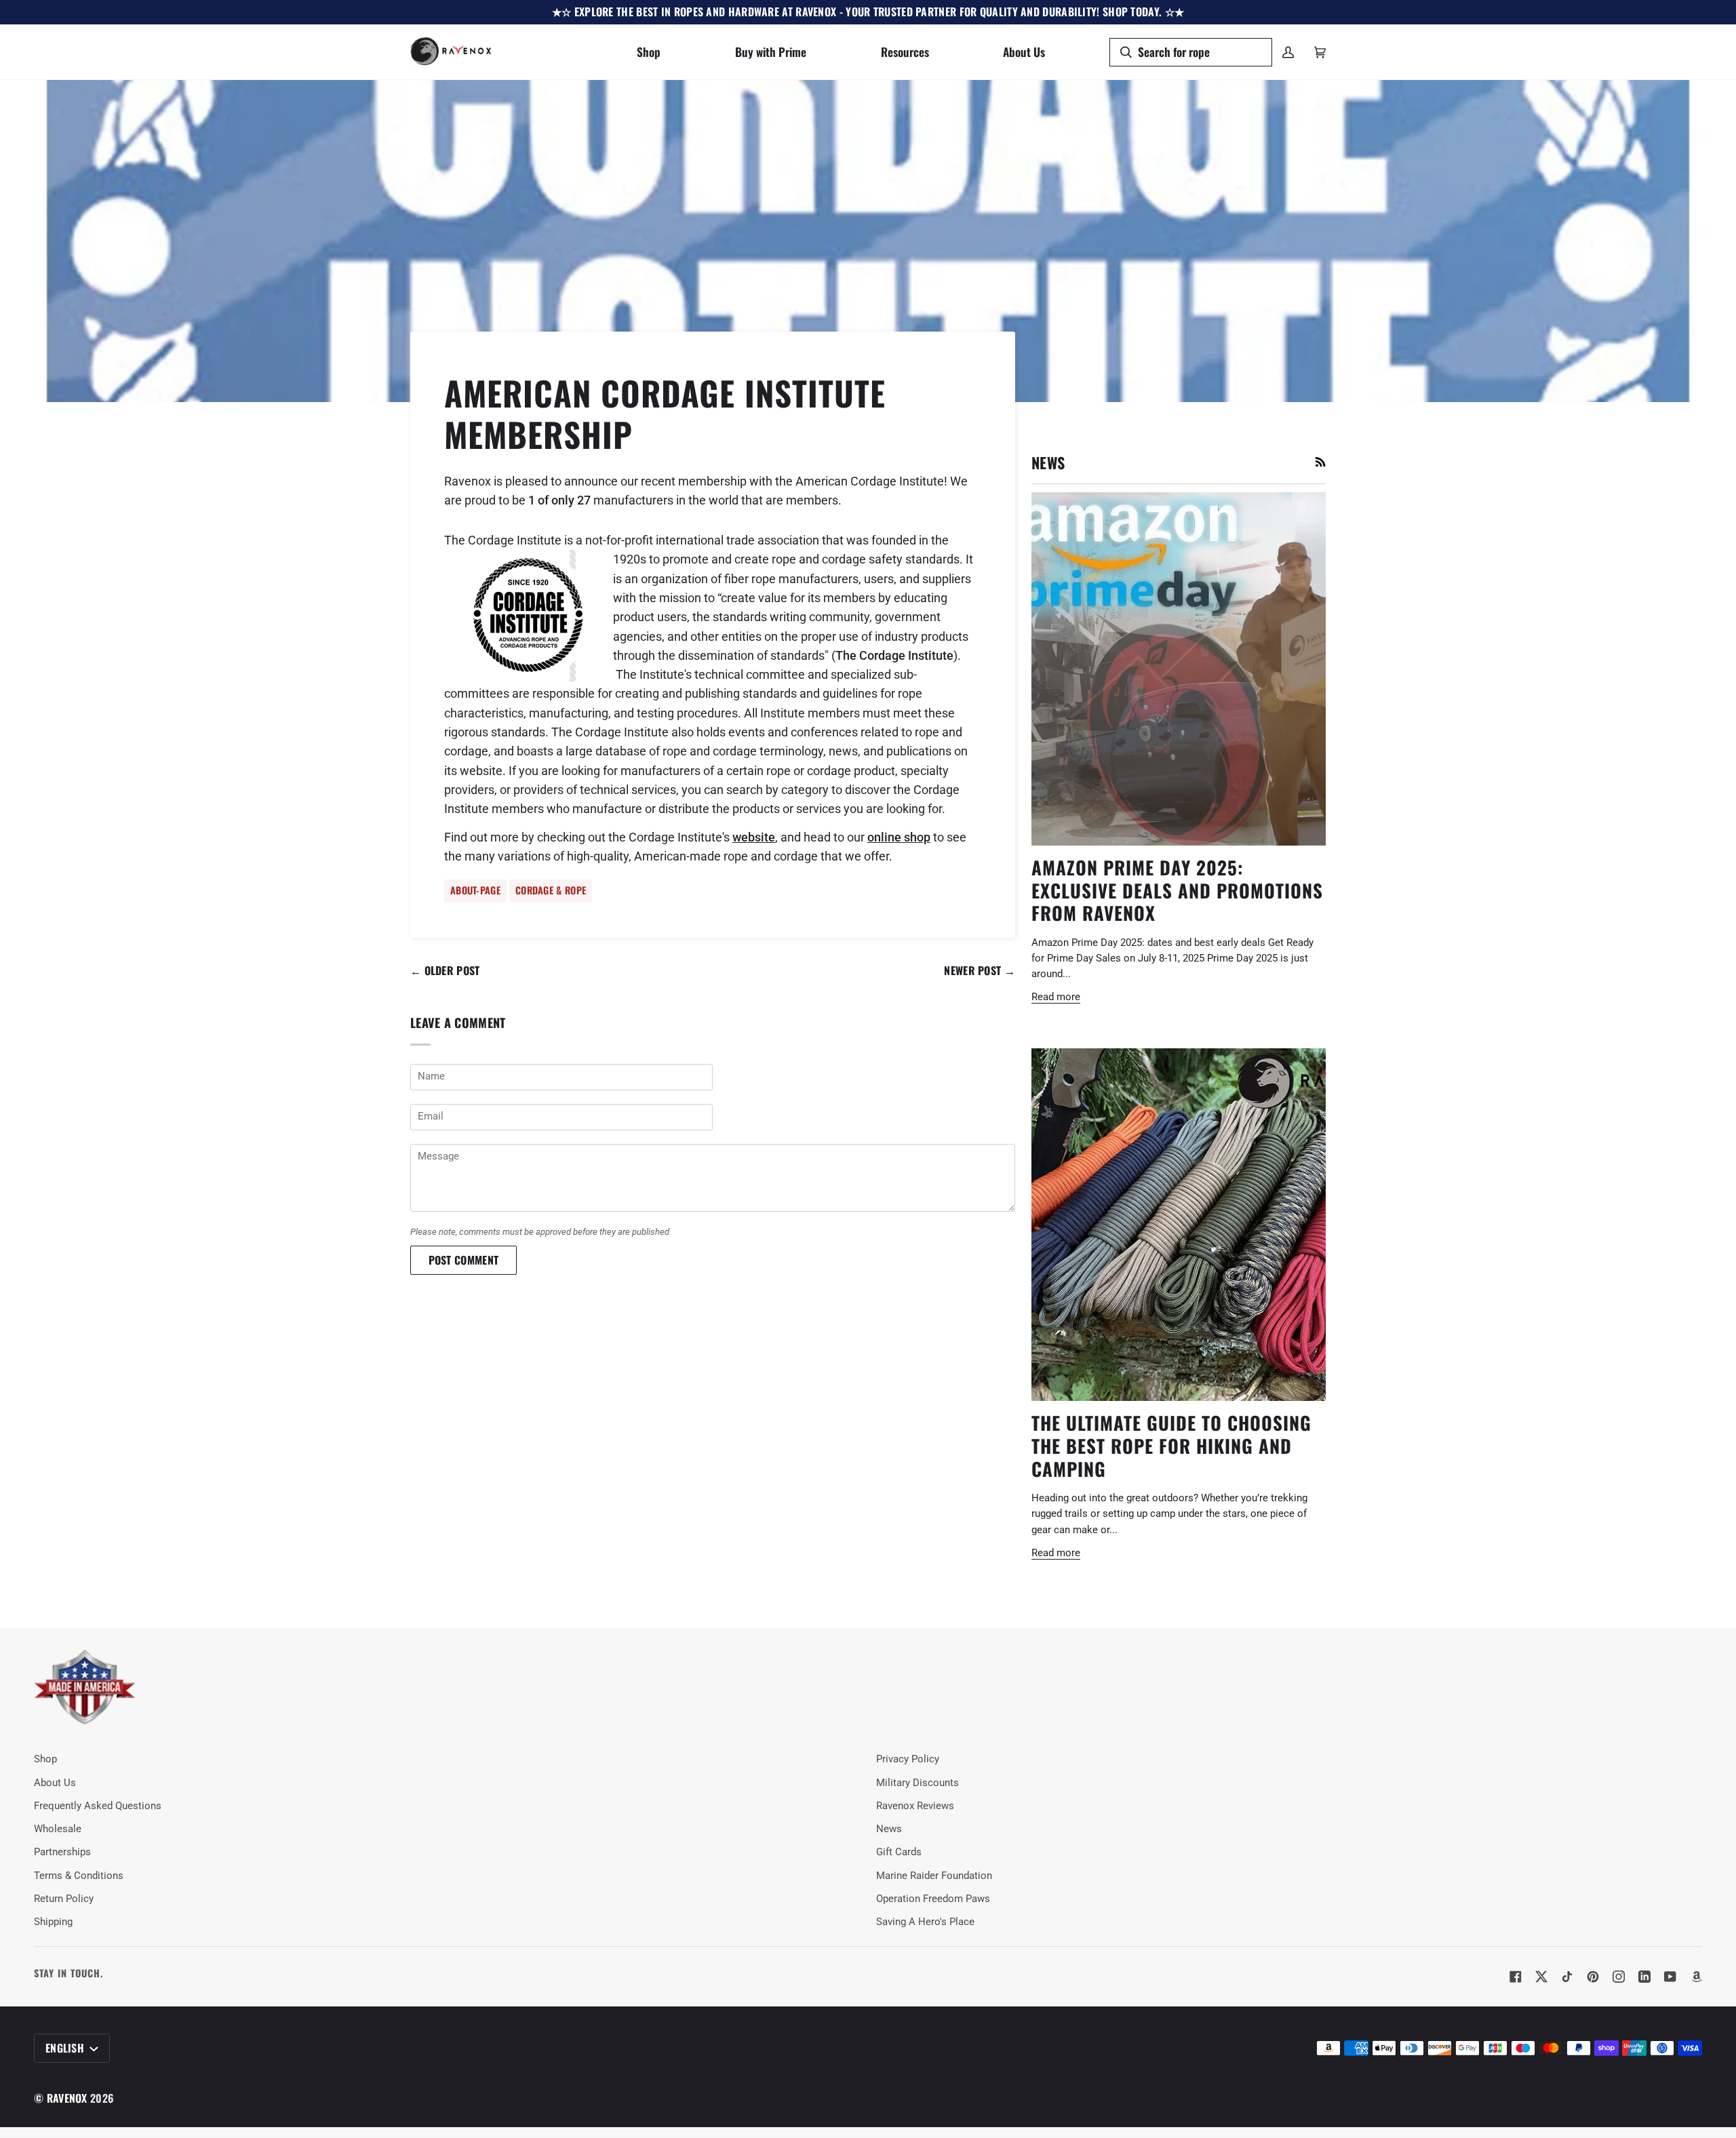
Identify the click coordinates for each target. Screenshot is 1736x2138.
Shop (45, 1759)
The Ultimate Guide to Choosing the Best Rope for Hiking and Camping (1171, 1445)
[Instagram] (1619, 1977)
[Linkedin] (1644, 1977)
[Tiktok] (1567, 1977)
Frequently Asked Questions (98, 1806)
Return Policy (64, 1899)
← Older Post (445, 970)
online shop (899, 837)
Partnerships (62, 1852)
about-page (475, 890)
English (66, 2048)
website (754, 837)
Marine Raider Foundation (934, 1876)
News (889, 1829)
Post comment (464, 1260)
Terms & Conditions (79, 1876)
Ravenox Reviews (915, 1806)
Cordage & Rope (551, 890)
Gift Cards (899, 1852)
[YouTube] (1670, 1977)
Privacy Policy (908, 1759)
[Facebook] (1516, 1977)
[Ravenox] (85, 1687)
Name (429, 1091)
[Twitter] (1541, 1977)
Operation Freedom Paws (933, 1899)
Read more (1056, 997)
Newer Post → (980, 970)
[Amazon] (1696, 1977)
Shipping (53, 1922)
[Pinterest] (1593, 1977)
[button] (649, 52)
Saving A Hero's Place (925, 1922)
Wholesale (58, 1829)
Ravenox (67, 2098)
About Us (55, 1783)
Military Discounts (918, 1783)
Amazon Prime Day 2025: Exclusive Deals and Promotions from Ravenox (1177, 890)
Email (430, 1131)
